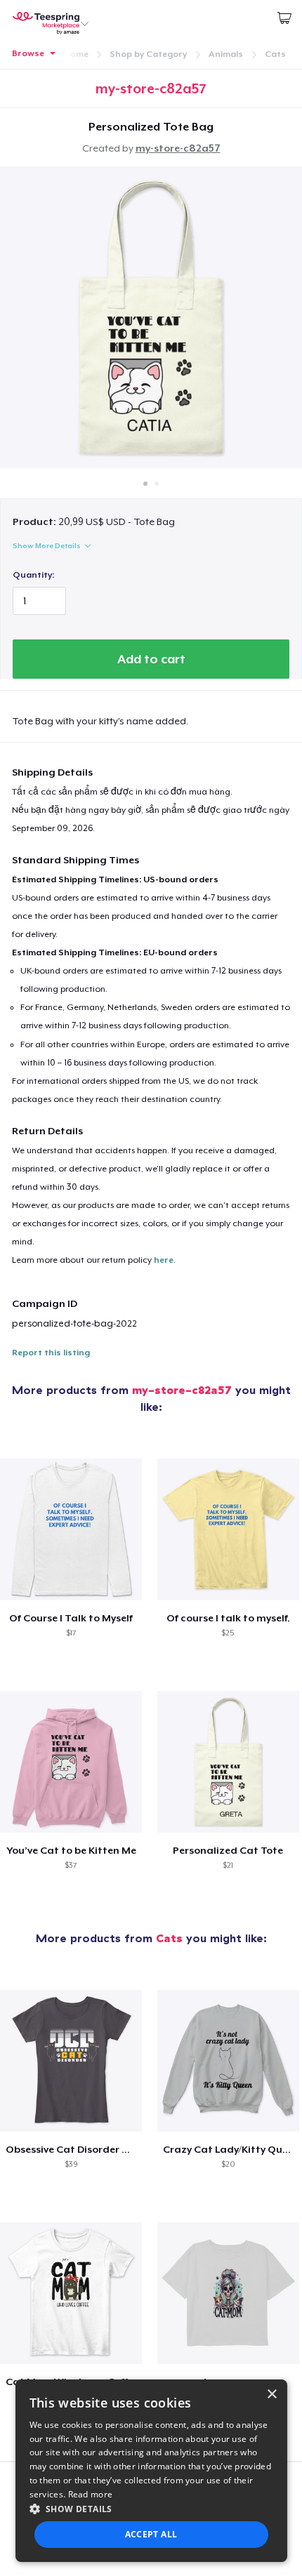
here (164, 1260)
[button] (151, 2509)
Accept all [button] (151, 2534)
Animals (226, 54)
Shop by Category (148, 54)
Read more (91, 2494)
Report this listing (51, 1353)
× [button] (271, 2395)
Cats (275, 54)
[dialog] (151, 2471)
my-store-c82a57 (178, 148)
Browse (28, 53)
